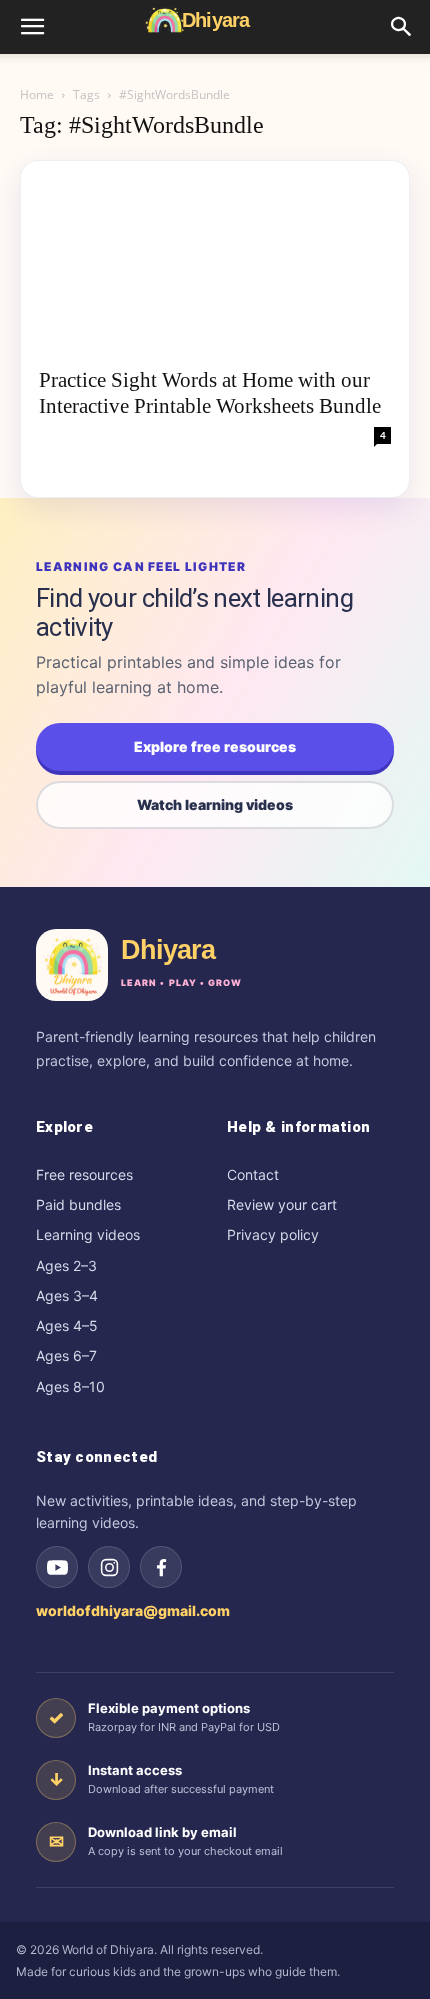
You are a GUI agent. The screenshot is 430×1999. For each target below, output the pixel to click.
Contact (253, 1174)
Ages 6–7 (66, 1355)
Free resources (84, 1174)
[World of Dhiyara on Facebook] (161, 1567)
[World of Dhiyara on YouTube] (57, 1567)
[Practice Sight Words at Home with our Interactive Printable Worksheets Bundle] (215, 257)
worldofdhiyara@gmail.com (133, 1610)
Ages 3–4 (67, 1295)
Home (37, 94)
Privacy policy (273, 1234)
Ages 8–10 (70, 1386)
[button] (32, 27)
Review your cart (282, 1204)
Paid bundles (78, 1204)
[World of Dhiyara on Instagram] (109, 1567)
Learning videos (88, 1234)
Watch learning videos (215, 804)
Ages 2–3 (66, 1265)
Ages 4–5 (67, 1325)
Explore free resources (215, 746)
